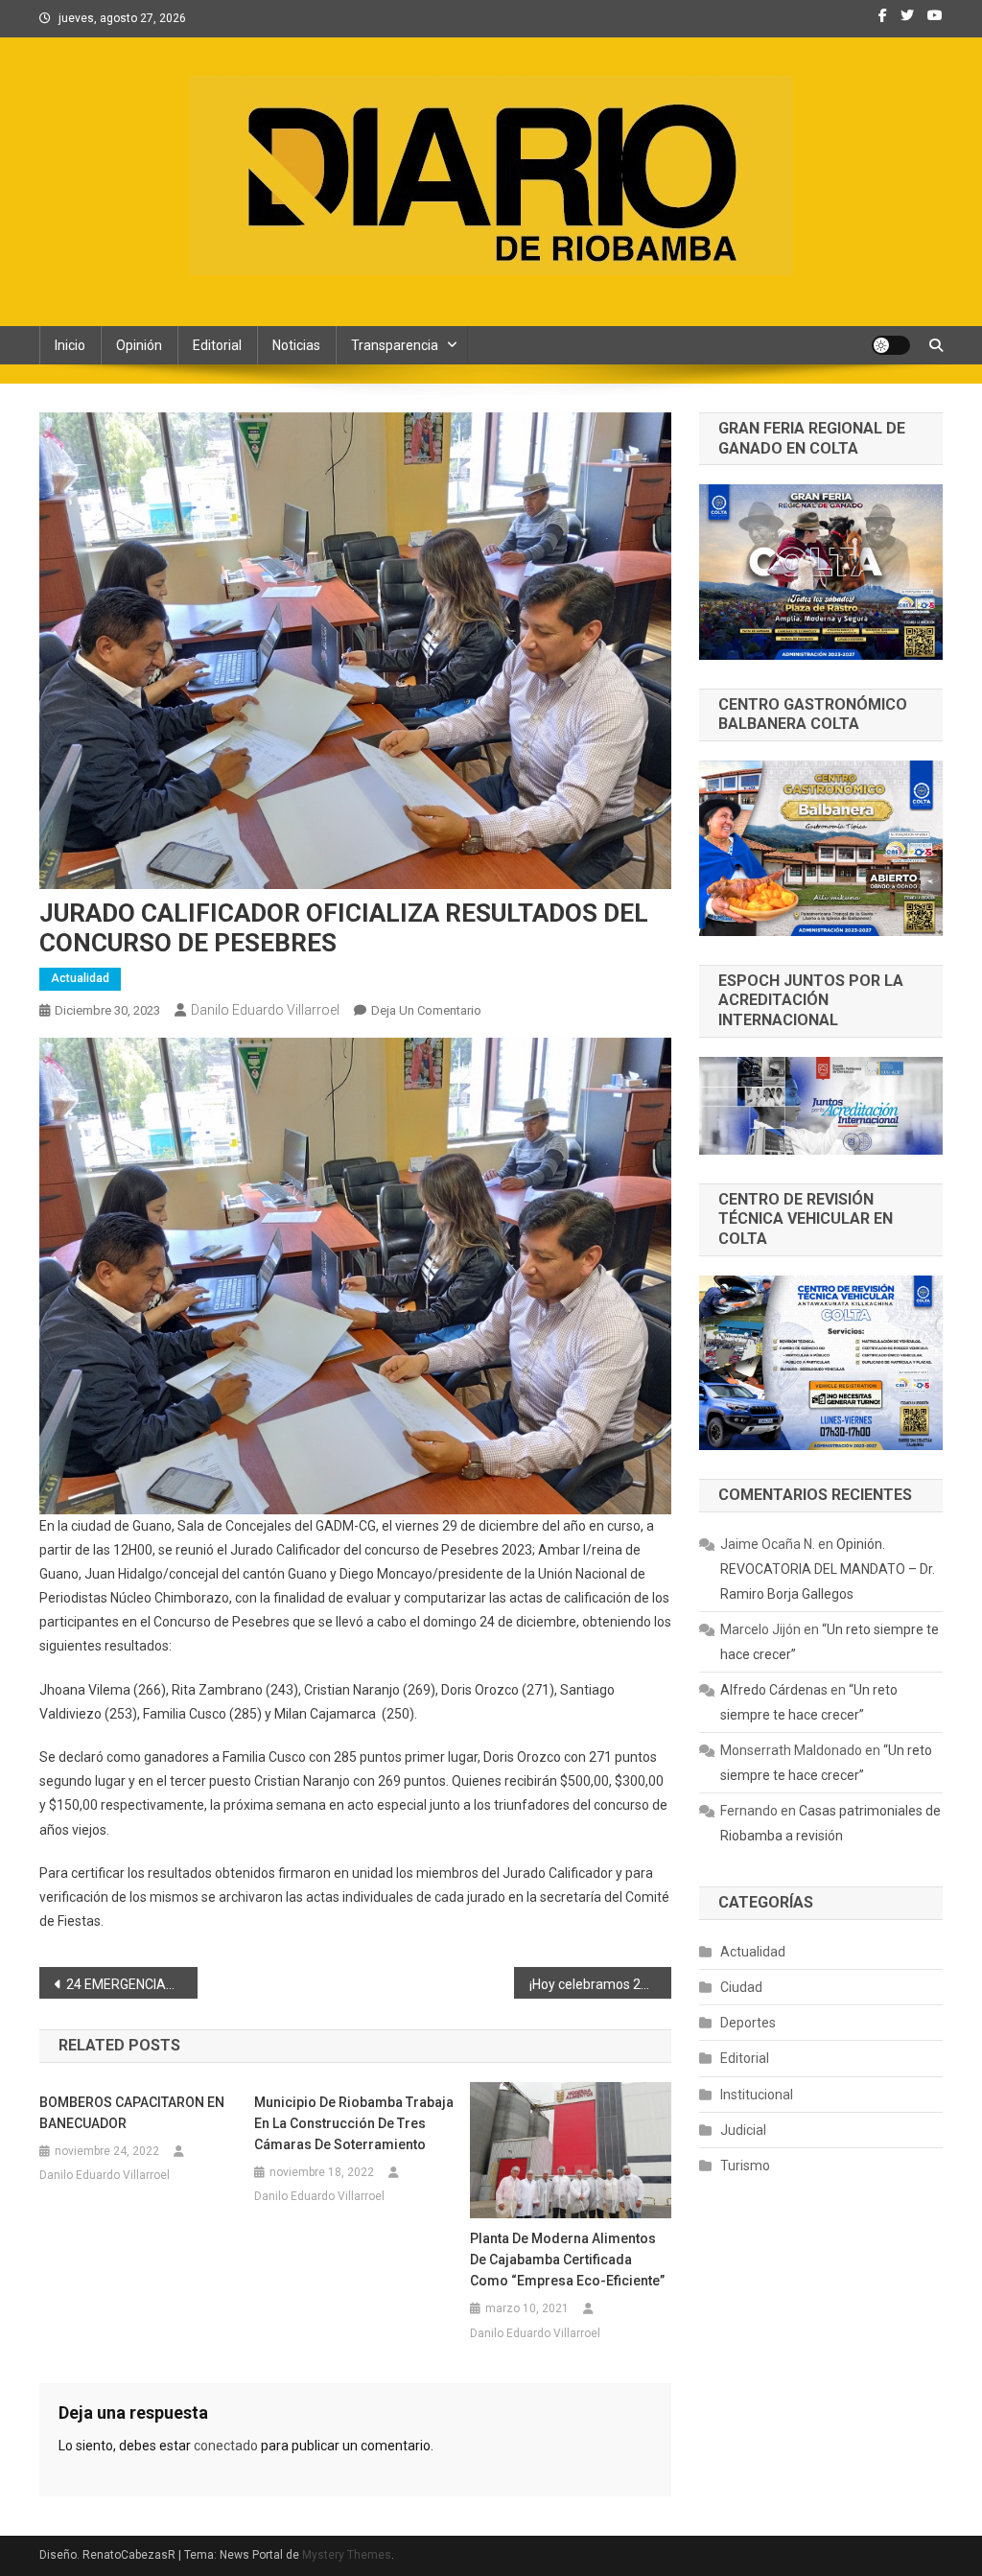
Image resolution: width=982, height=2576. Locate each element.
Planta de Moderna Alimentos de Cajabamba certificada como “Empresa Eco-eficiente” (567, 2260)
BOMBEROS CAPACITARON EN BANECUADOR (132, 2113)
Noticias (296, 345)
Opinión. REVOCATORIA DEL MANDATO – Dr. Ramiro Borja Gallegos (828, 1569)
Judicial (743, 2130)
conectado (226, 2446)
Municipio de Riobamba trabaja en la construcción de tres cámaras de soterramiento (354, 2123)
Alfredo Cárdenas (774, 1690)
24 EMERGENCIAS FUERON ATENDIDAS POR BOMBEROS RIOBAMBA (132, 1984)
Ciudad (741, 1987)
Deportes (748, 2023)
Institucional (757, 2095)
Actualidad (80, 978)
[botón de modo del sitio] (891, 345)
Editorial (217, 345)
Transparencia (395, 345)
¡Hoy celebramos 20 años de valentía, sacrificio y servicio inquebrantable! (601, 1984)
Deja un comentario (426, 1010)
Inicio (70, 345)
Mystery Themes (347, 2555)
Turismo (745, 2166)
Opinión (139, 345)
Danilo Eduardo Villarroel (265, 1010)
